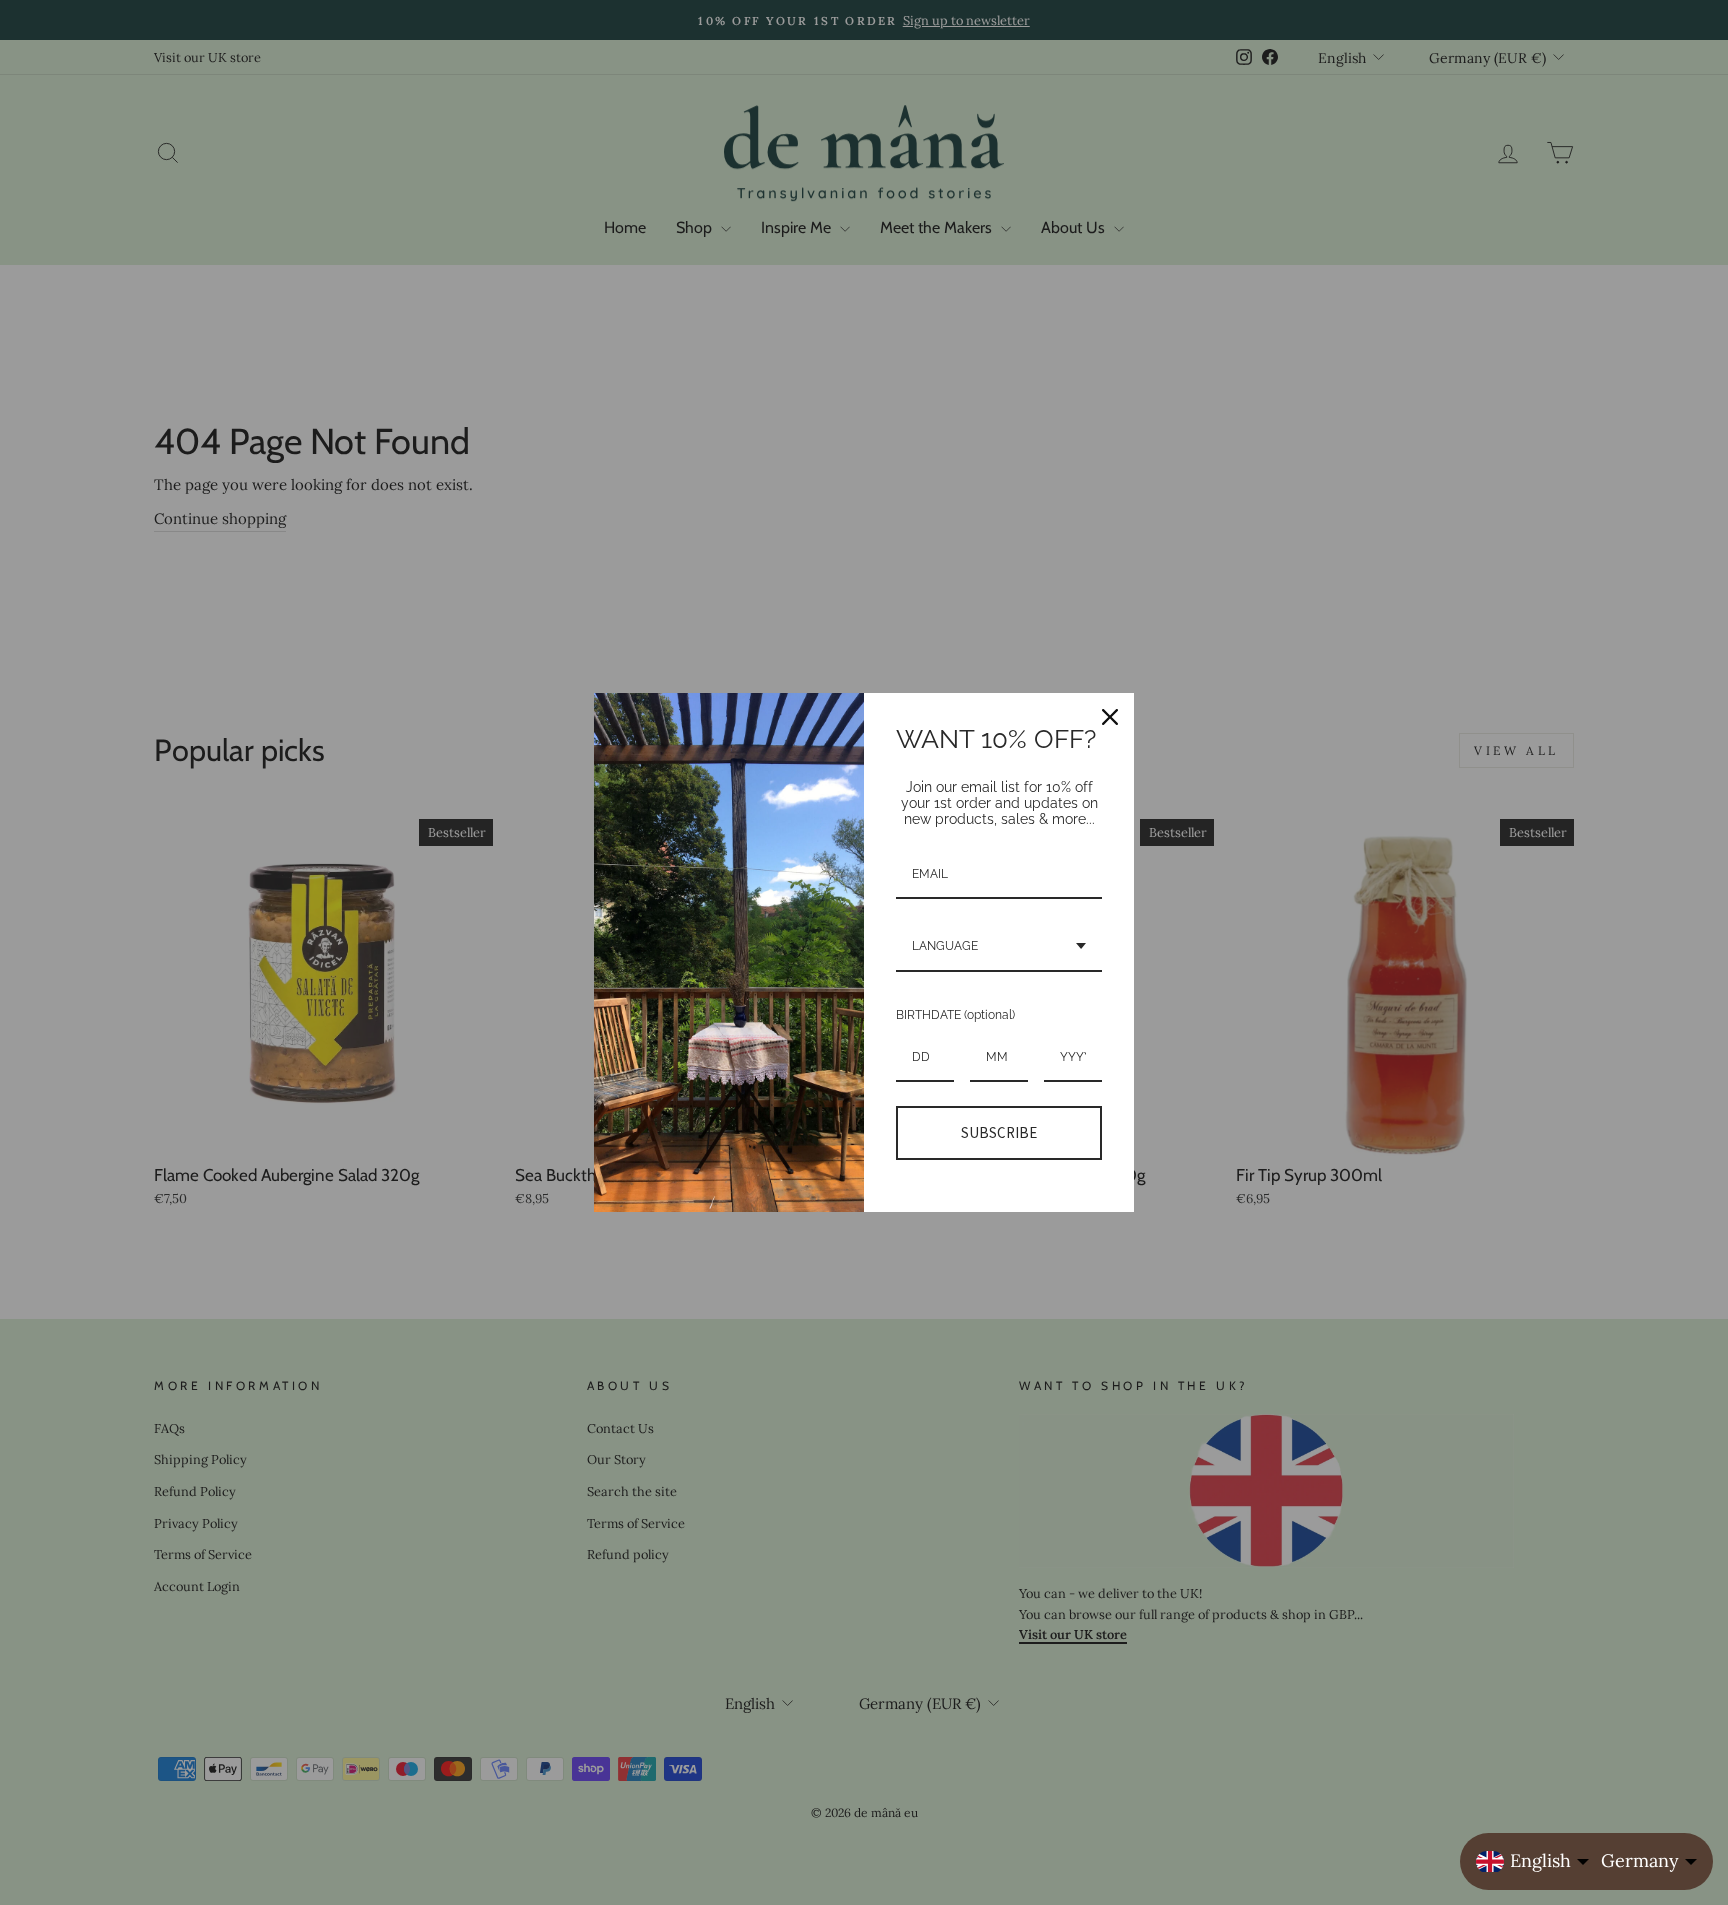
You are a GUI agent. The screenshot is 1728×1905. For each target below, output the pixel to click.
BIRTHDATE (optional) (955, 1015)
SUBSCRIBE (999, 1132)
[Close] (1110, 717)
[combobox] (999, 947)
